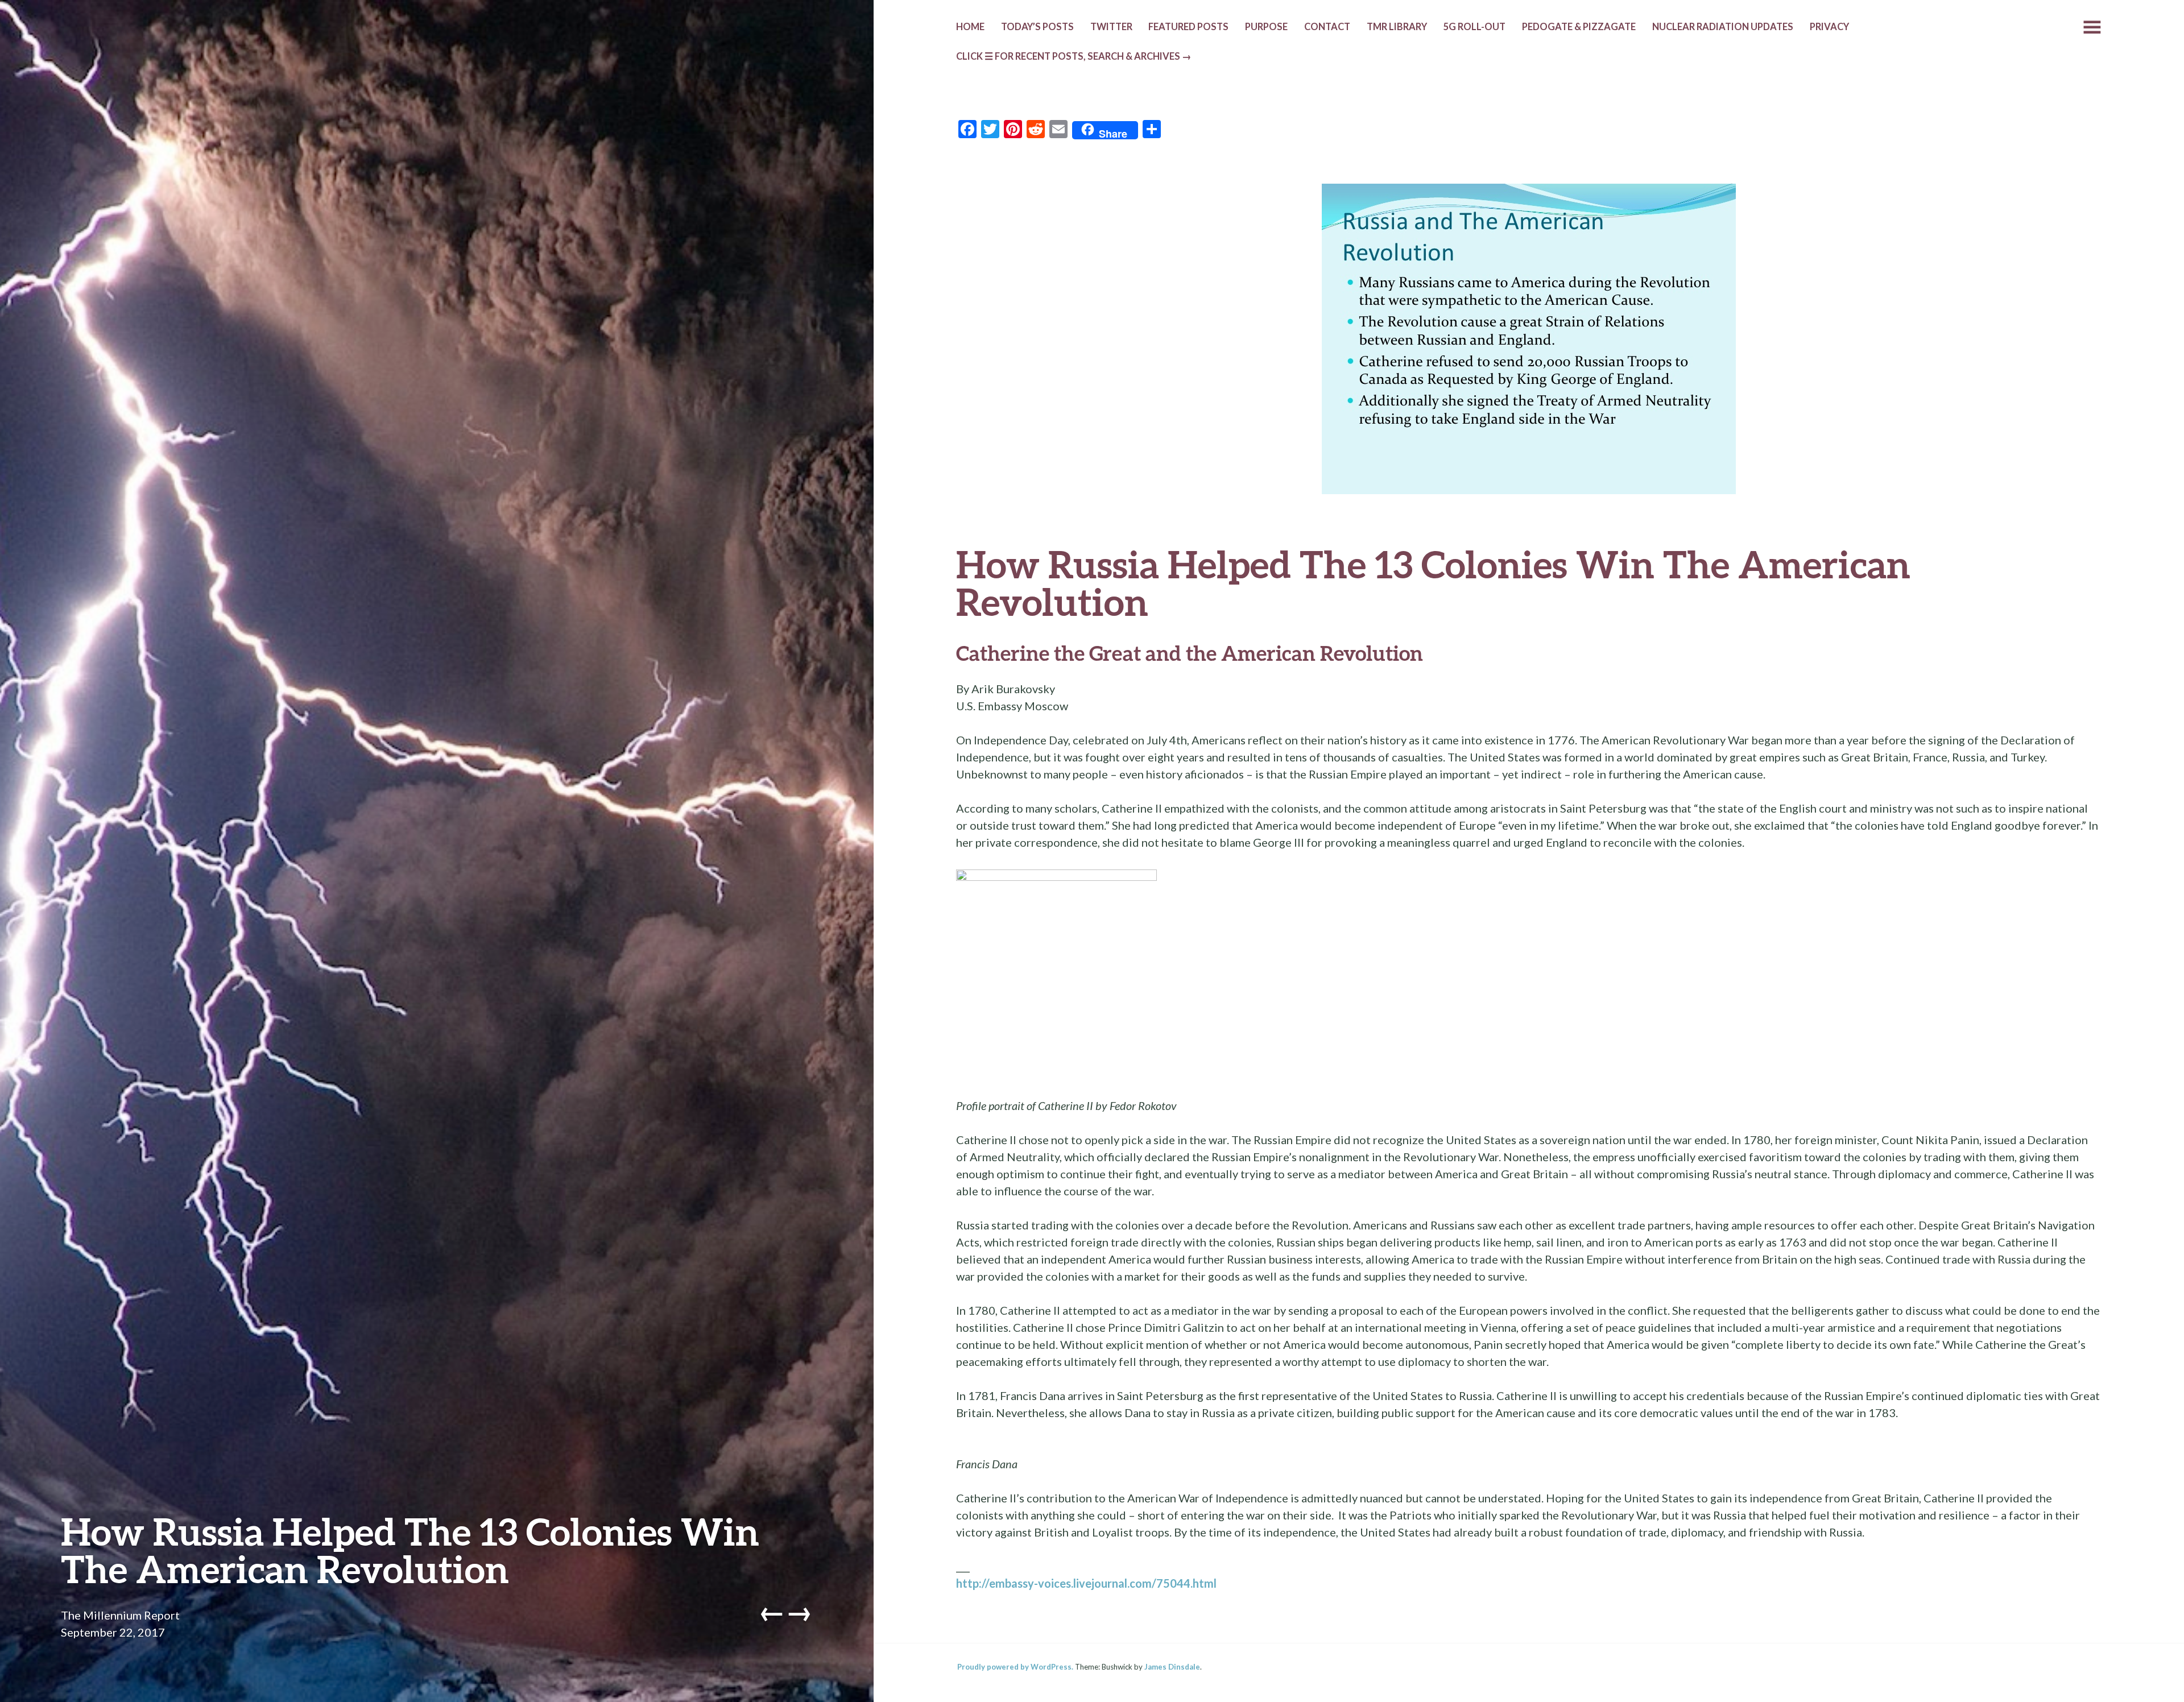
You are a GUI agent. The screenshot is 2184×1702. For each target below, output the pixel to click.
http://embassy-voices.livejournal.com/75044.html (1086, 1583)
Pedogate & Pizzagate (1579, 27)
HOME (970, 27)
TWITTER (1111, 27)
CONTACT (1327, 27)
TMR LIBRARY (1397, 27)
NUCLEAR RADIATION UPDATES (1723, 27)
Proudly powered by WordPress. (1015, 1667)
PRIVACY (1829, 27)
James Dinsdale (1172, 1667)
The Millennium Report (120, 1615)
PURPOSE (1266, 27)
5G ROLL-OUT (1474, 27)
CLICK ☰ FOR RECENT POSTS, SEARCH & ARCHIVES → (1074, 56)
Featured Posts (1188, 27)
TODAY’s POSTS (1037, 27)
